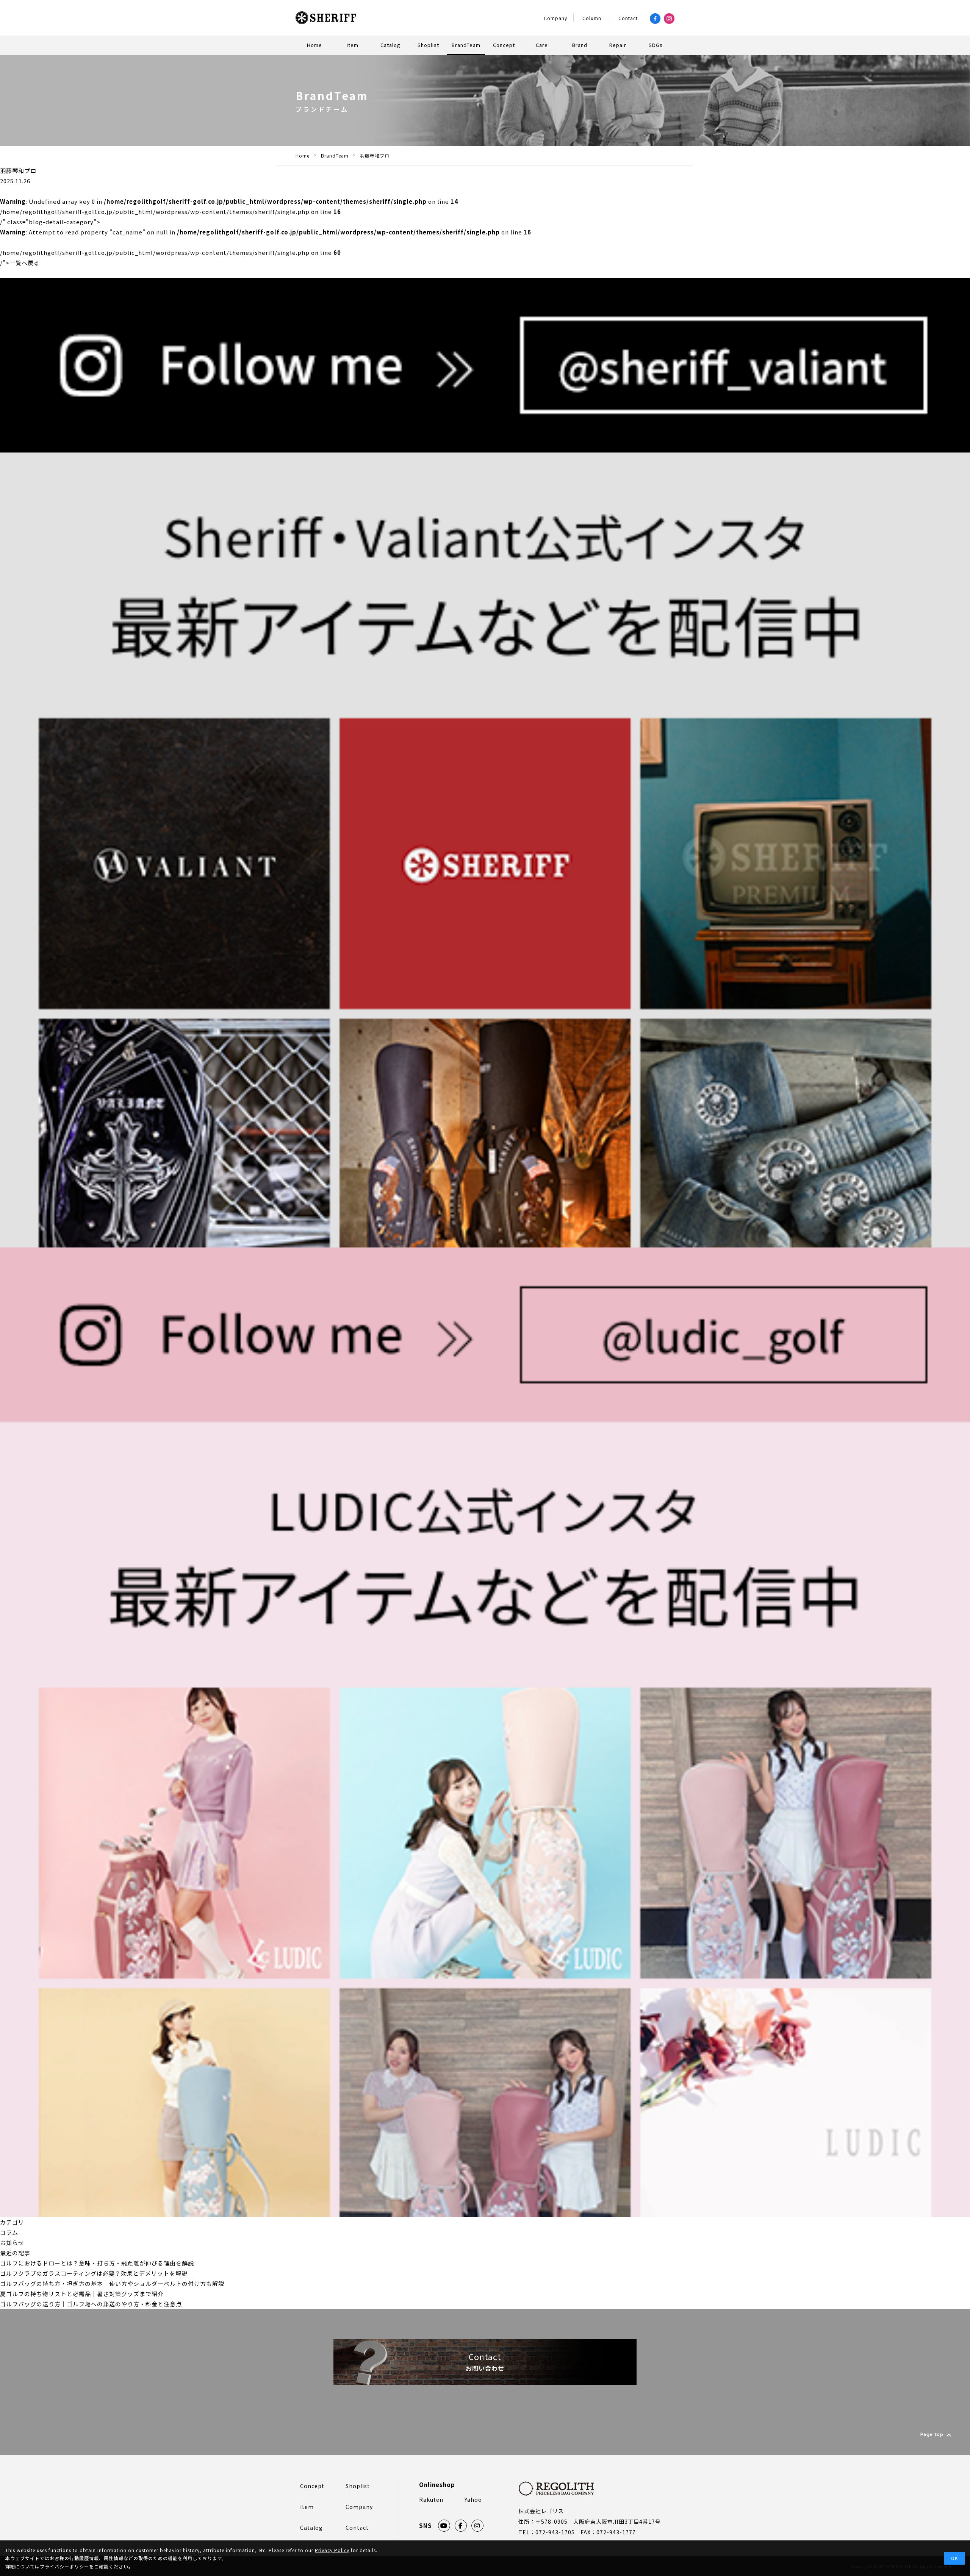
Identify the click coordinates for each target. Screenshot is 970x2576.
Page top (932, 2435)
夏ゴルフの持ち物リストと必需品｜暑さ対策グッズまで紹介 (82, 2294)
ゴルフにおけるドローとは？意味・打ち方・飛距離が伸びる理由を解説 (97, 2263)
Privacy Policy (332, 2550)
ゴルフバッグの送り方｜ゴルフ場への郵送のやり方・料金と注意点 (91, 2304)
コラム (9, 2232)
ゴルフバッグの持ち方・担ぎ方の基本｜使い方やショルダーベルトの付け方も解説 (112, 2283)
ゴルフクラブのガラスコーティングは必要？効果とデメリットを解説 (94, 2273)
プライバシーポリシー (64, 2566)
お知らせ (12, 2243)
